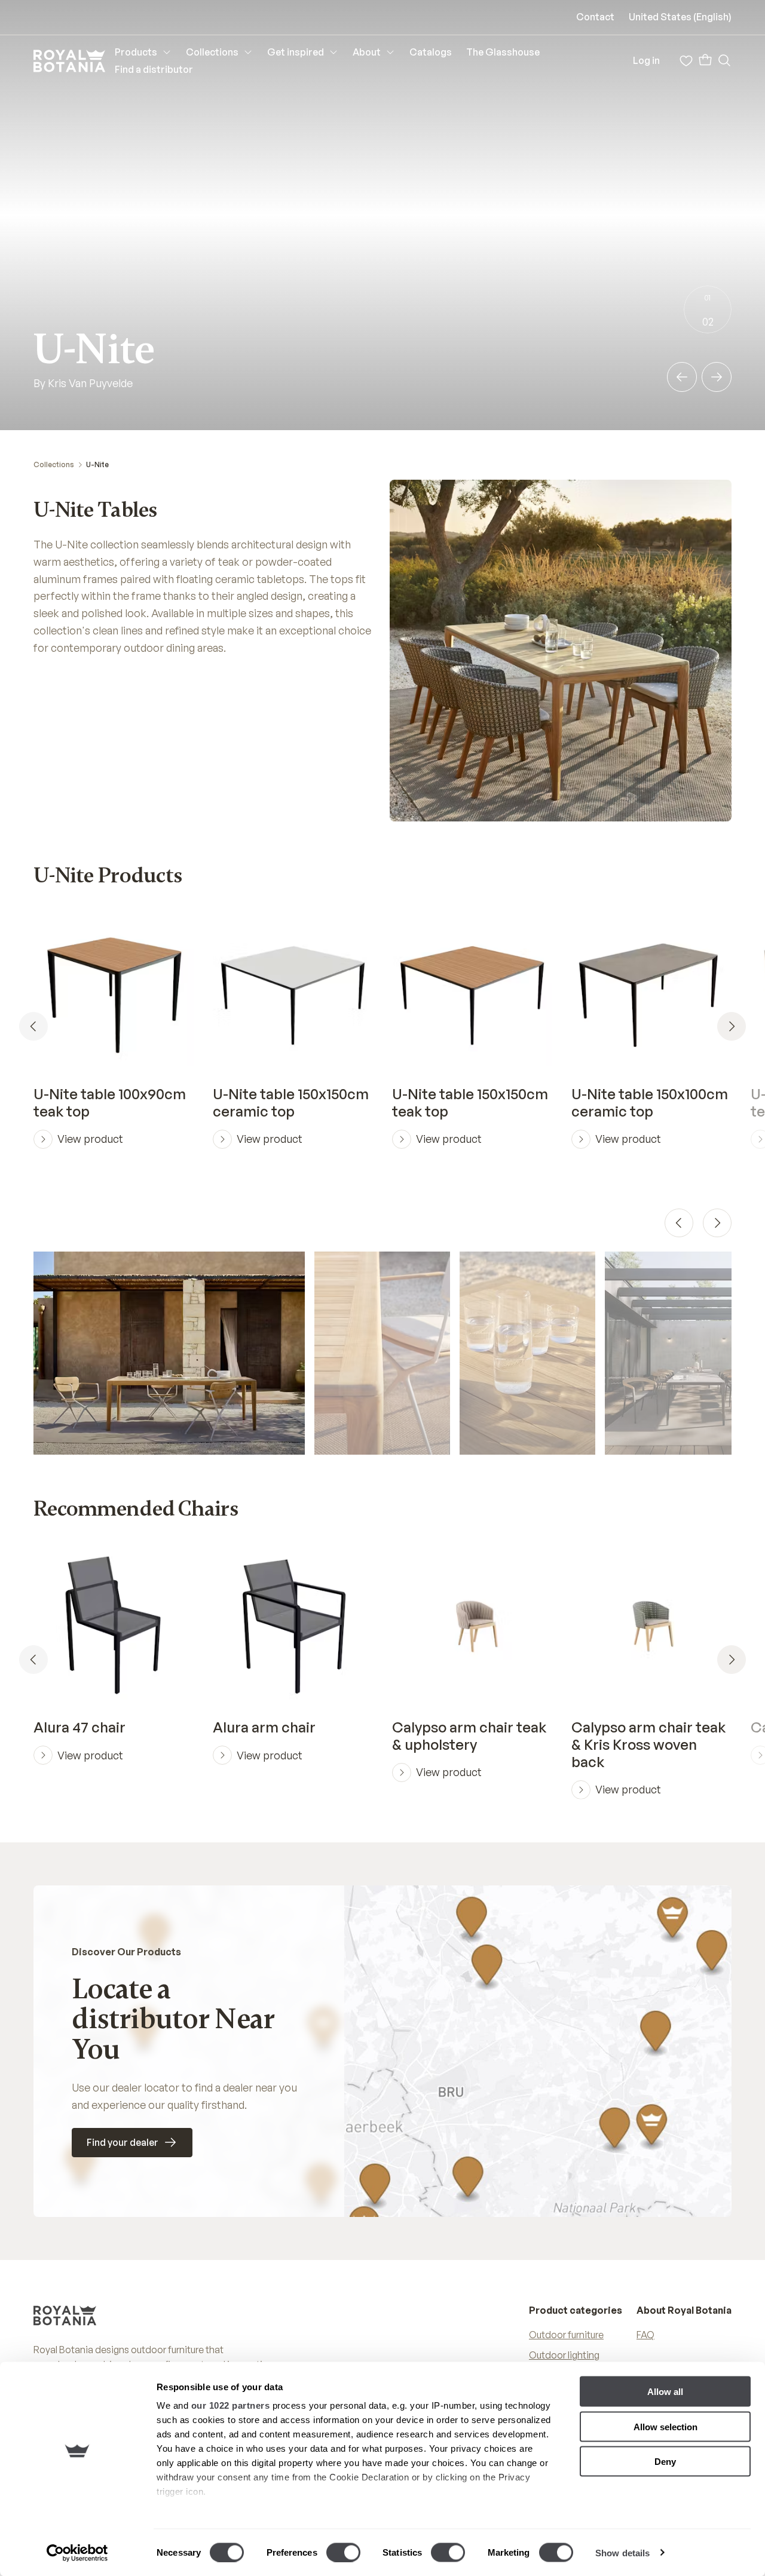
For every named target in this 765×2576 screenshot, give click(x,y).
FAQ (645, 2335)
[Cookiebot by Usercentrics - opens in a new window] (77, 2553)
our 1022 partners (231, 2405)
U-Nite (97, 464)
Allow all (665, 2392)
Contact (595, 17)
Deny (665, 2462)
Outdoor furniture (566, 2335)
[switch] (343, 2552)
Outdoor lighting (564, 2355)
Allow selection (665, 2426)
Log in (646, 60)
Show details (622, 2552)
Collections (54, 464)
